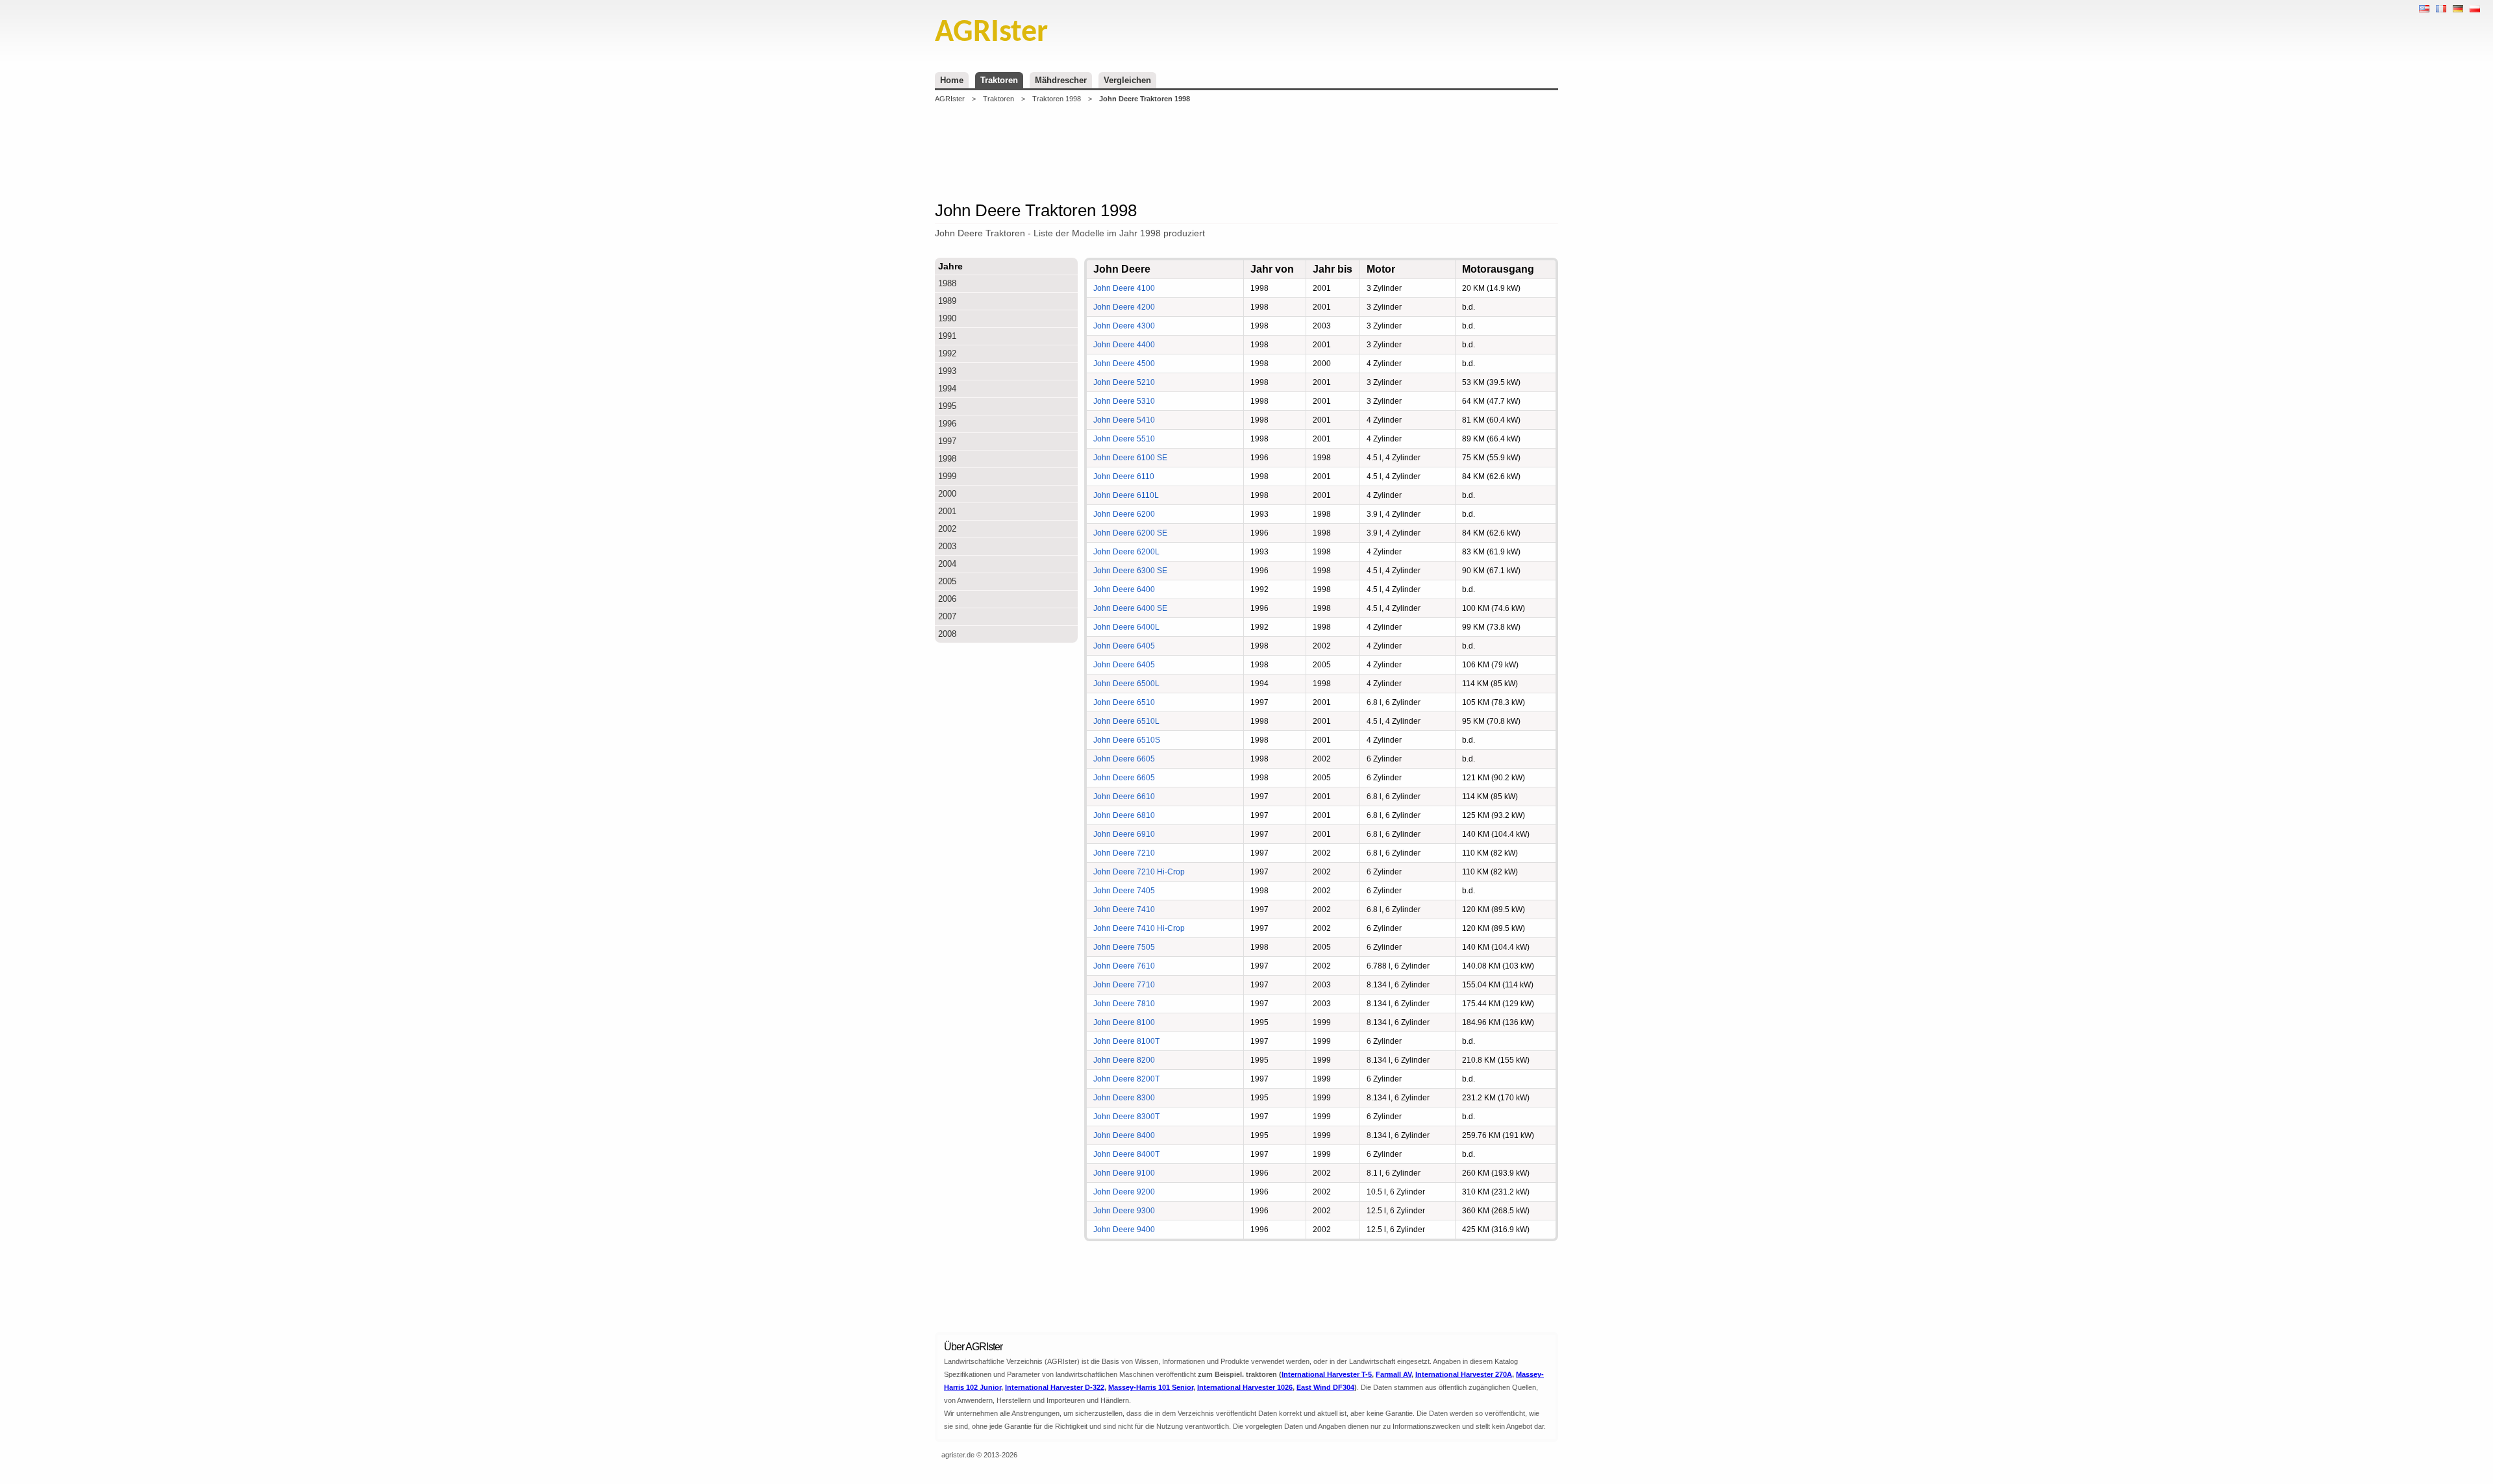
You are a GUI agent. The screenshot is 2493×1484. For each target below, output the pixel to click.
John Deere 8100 (1124, 1022)
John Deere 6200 (1124, 514)
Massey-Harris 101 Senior (1151, 1387)
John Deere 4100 (1124, 288)
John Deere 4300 (1124, 326)
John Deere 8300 (1124, 1098)
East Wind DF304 (1325, 1387)
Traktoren (999, 80)
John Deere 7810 (1124, 1004)
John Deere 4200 (1124, 307)
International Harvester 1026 (1245, 1387)
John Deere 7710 (1124, 985)
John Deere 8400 (1124, 1135)
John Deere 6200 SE (1130, 533)
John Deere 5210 (1124, 382)
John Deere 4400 (1124, 345)
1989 (947, 301)
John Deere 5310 (1124, 401)
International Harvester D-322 (1055, 1387)
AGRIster (950, 99)
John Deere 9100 (1124, 1173)
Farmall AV (1394, 1374)
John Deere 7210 (1124, 853)
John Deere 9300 (1124, 1211)
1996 (947, 424)
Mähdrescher (1061, 80)
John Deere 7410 (1124, 909)
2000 (947, 494)
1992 (947, 353)
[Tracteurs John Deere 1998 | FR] (2441, 9)
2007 (947, 616)
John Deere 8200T (1126, 1079)
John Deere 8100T (1126, 1041)
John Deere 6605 (1124, 759)
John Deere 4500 (1124, 364)
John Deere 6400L (1126, 627)
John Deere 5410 (1124, 420)
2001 (947, 511)
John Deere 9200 (1124, 1192)
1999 (947, 476)
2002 (947, 529)
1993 (947, 371)
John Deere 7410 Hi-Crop (1139, 928)
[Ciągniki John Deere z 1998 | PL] (2475, 9)
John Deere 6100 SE (1130, 458)
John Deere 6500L (1126, 684)
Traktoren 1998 (1057, 99)
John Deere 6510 (1124, 702)
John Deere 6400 (1124, 589)
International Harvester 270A (1464, 1374)
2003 (947, 546)
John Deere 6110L (1126, 495)
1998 (947, 459)
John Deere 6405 (1124, 646)
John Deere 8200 (1124, 1060)
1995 (947, 406)
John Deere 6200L (1126, 552)
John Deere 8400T (1126, 1154)
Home (952, 80)
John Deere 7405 (1124, 891)
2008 (947, 634)
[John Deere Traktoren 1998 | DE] (2458, 9)
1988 (947, 283)
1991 (947, 336)
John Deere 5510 (1124, 439)
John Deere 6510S (1127, 740)
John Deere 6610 (1124, 797)
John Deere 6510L (1126, 721)
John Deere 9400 (1124, 1230)
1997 (947, 441)
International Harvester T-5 (1327, 1374)
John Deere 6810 (1124, 815)
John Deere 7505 (1124, 947)
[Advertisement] (1246, 152)
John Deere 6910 (1124, 834)
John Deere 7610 (1124, 966)
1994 (947, 389)
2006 (947, 599)
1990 (947, 318)
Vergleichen (1127, 80)
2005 (947, 581)
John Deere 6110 (1124, 476)
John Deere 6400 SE (1130, 608)
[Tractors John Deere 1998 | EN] (2424, 9)
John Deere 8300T (1126, 1117)
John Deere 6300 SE (1130, 571)
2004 (947, 564)
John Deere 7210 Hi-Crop (1139, 872)
